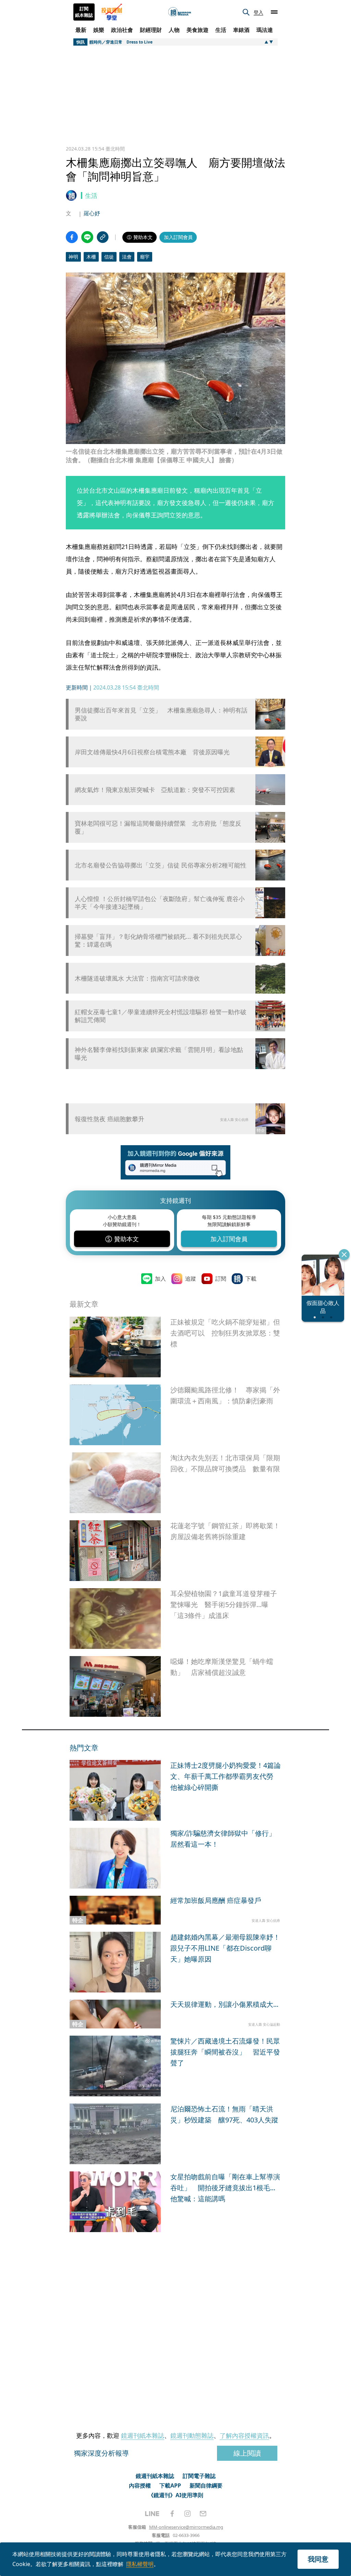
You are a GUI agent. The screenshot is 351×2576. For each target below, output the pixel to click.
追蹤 (191, 1279)
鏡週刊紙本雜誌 (143, 2435)
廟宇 (145, 257)
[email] (203, 2514)
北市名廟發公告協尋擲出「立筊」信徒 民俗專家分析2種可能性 (161, 865)
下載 (251, 1279)
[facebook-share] (72, 237)
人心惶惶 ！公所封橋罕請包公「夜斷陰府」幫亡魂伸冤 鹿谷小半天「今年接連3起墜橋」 (160, 903)
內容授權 (140, 2485)
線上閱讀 (247, 2453)
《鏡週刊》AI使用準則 (176, 2495)
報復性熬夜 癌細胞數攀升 (110, 1119)
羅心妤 (92, 213)
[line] (152, 2514)
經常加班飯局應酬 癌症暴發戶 (216, 1900)
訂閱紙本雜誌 (84, 12)
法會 (127, 257)
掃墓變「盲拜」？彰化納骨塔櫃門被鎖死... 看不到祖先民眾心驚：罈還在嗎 (158, 940)
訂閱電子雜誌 (199, 2476)
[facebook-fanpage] (172, 2514)
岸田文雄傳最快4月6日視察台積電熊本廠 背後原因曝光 (152, 752)
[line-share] (87, 237)
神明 (73, 257)
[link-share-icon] (103, 237)
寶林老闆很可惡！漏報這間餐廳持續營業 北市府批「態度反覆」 (158, 827)
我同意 (318, 2559)
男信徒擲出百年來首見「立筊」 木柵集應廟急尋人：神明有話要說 (161, 714)
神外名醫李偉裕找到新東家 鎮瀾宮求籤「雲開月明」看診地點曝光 (159, 1054)
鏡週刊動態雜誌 (192, 2435)
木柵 (91, 257)
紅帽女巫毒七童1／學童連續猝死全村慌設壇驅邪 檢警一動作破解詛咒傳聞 (161, 1016)
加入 (160, 1279)
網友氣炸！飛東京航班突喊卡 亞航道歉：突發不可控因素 (155, 790)
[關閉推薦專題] (344, 1255)
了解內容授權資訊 (244, 2435)
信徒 (109, 257)
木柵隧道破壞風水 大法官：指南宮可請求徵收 (137, 978)
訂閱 (221, 1279)
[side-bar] (274, 12)
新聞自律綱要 (206, 2485)
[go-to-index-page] (180, 12)
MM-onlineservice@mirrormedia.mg (186, 2527)
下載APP (170, 2485)
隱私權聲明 (140, 2564)
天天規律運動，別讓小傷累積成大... (224, 2004)
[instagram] (187, 2514)
